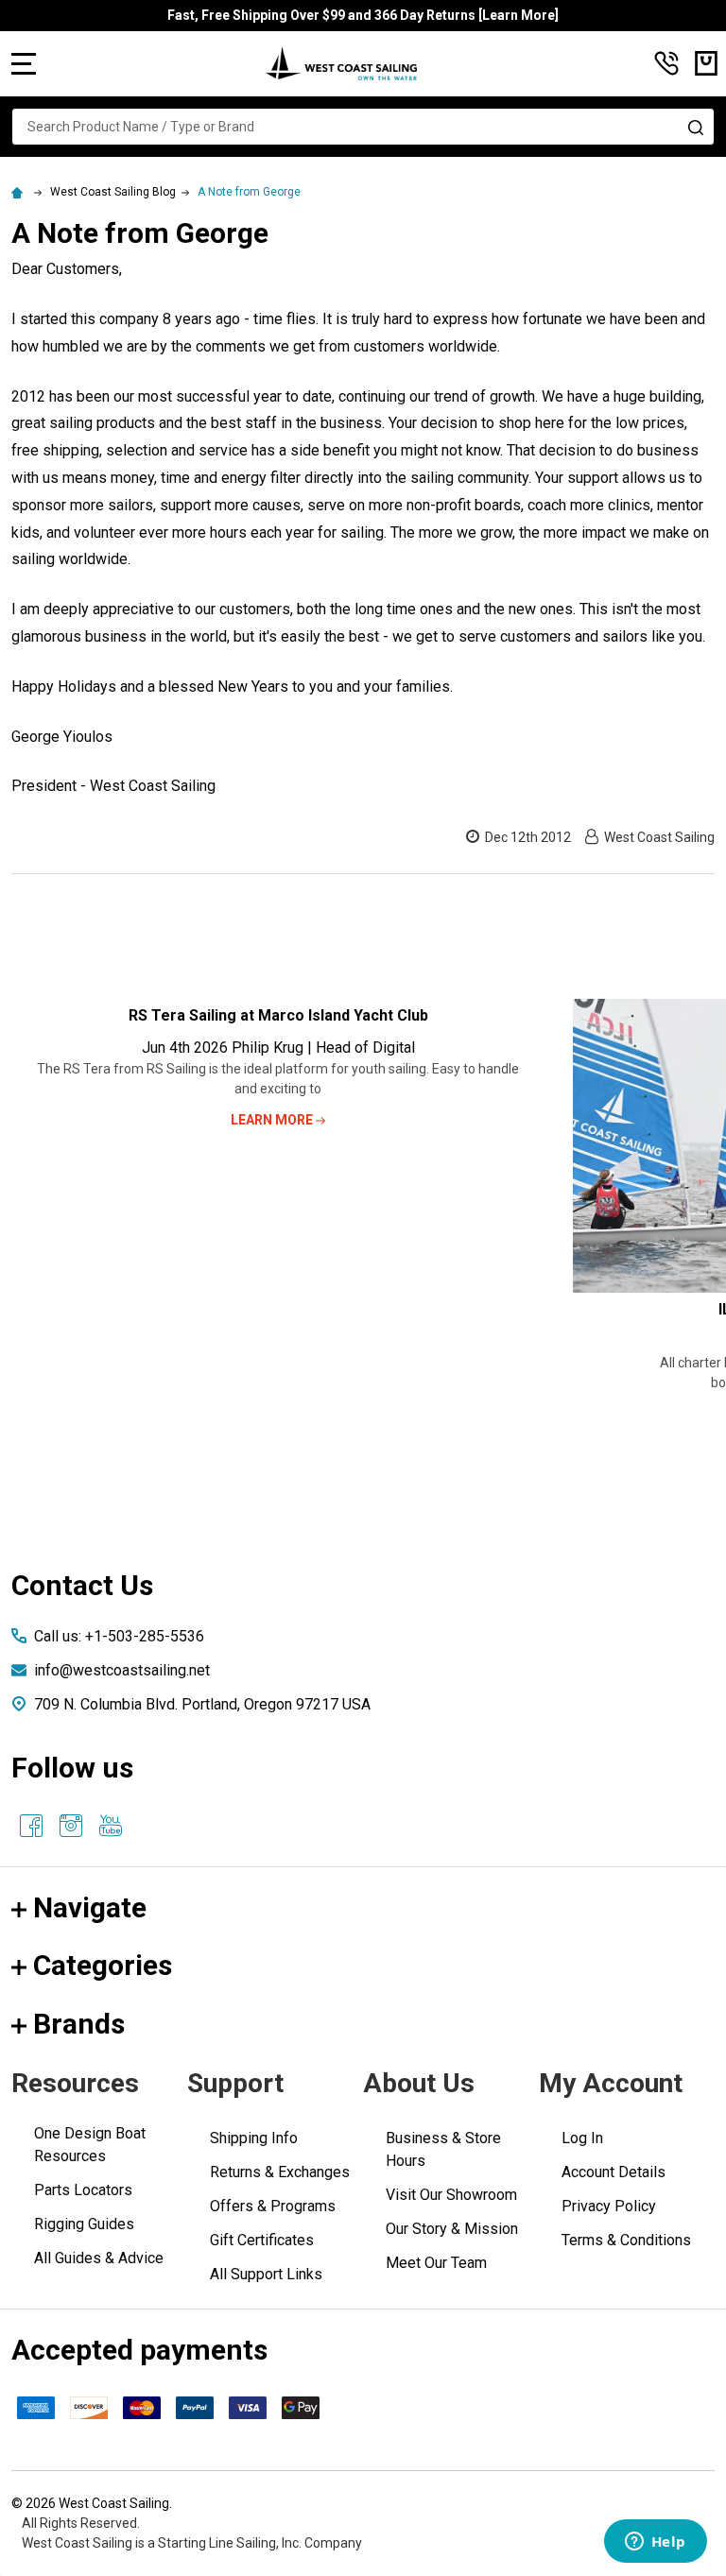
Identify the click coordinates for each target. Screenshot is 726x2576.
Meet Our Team (436, 2263)
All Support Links (266, 2274)
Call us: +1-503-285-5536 (119, 1636)
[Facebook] (31, 1826)
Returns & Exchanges (280, 2172)
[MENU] (24, 63)
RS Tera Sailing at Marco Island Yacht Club (278, 1015)
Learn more (273, 1120)
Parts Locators (83, 2190)
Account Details (614, 2172)
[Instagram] (71, 1826)
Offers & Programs (273, 2206)
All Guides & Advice (99, 2258)
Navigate (90, 1907)
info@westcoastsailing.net (122, 1670)
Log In (582, 2138)
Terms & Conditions (626, 2240)
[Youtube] (111, 1826)
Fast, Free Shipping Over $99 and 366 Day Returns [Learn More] (363, 15)
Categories (103, 1965)
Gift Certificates (262, 2240)
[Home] (20, 192)
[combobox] (363, 127)
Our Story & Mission (452, 2229)
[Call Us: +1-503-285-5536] (666, 63)
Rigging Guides (84, 2224)
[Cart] (706, 63)
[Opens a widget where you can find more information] (655, 2543)
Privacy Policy (609, 2206)
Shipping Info (254, 2138)
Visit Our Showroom (451, 2195)
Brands (79, 2024)
